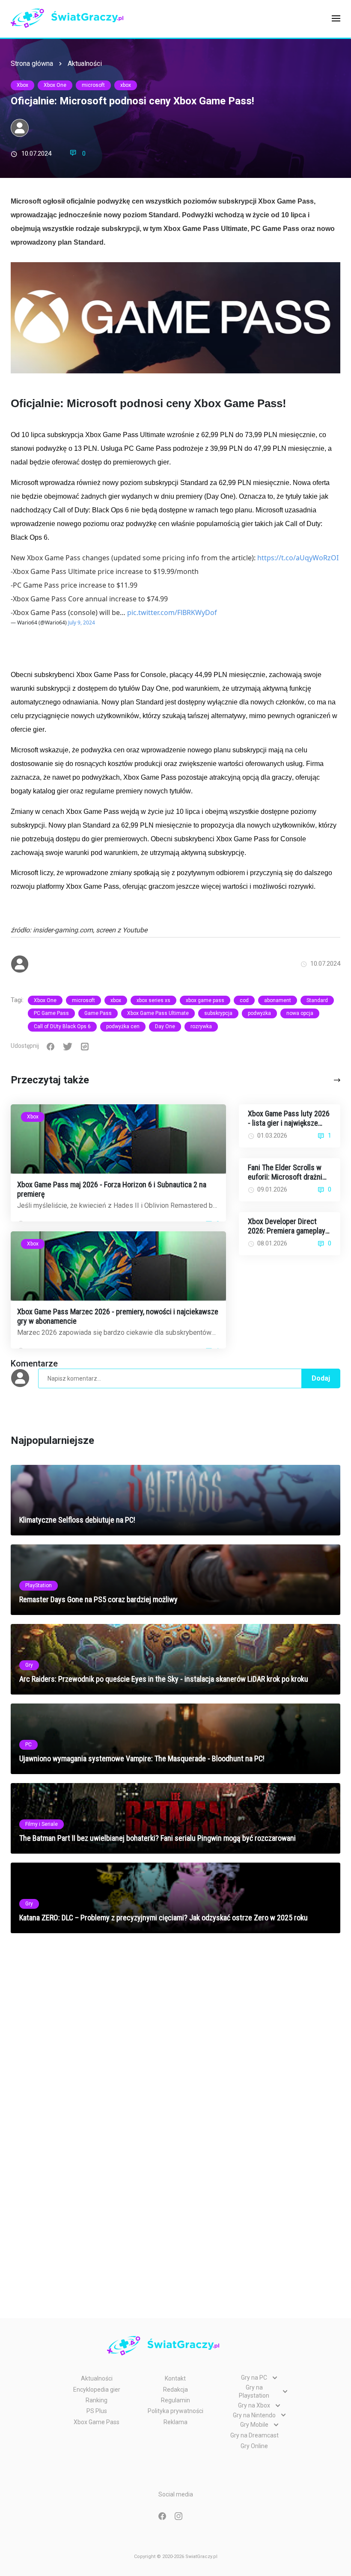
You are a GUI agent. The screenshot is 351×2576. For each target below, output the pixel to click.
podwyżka (259, 1013)
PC (28, 1745)
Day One (165, 1026)
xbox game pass (205, 1000)
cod (244, 1000)
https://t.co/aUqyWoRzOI (298, 558)
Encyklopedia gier (97, 2390)
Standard (317, 1000)
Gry (29, 1665)
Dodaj (321, 1378)
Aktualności (85, 64)
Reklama (175, 2422)
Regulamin (175, 2400)
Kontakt (175, 2378)
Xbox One (55, 85)
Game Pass (98, 1013)
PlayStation (39, 1585)
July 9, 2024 (82, 623)
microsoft (93, 85)
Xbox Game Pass (97, 2422)
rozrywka (201, 1026)
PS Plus (97, 2411)
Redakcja (175, 2390)
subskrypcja (218, 1013)
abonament (278, 1000)
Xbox (22, 85)
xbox (126, 85)
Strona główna (32, 64)
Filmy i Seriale (42, 1824)
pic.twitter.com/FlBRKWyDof (172, 612)
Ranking (97, 2400)
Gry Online (254, 2446)
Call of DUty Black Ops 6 (62, 1026)
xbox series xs (153, 1000)
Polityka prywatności (175, 2411)
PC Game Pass (51, 1013)
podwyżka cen (123, 1026)
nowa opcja (300, 1013)
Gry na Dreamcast (254, 2435)
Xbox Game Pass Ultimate (158, 1013)
